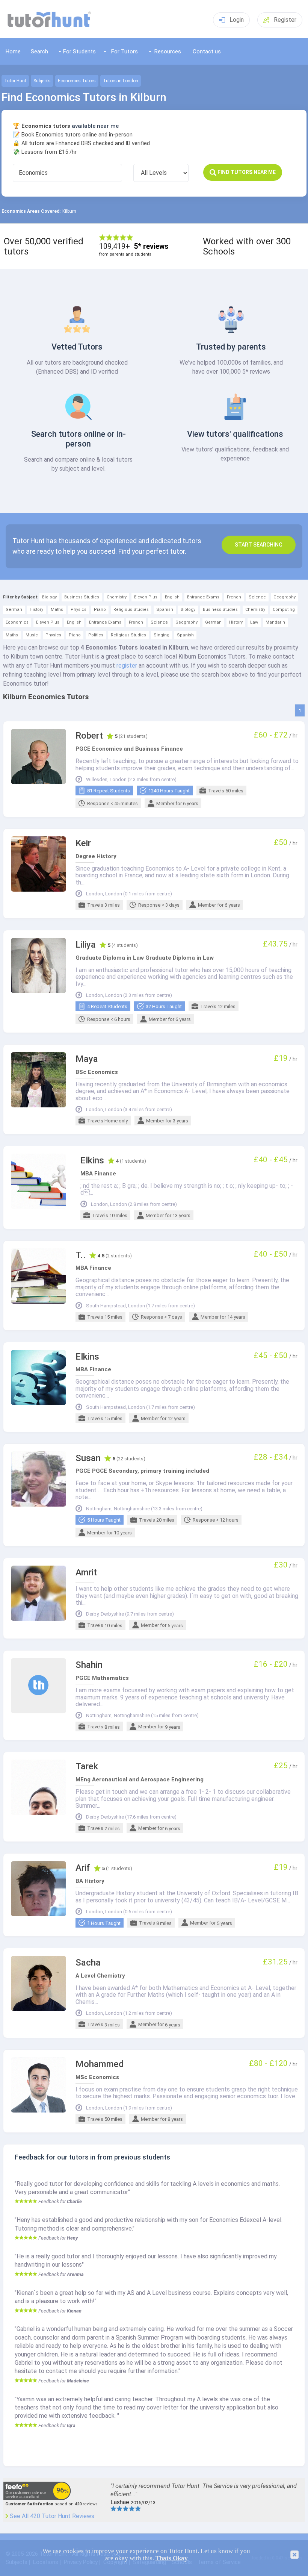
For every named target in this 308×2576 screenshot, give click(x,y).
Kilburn (69, 211)
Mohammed (100, 2064)
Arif (83, 1868)
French (234, 597)
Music (32, 635)
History (36, 610)
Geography (285, 597)
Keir (83, 843)
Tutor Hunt (15, 81)
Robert (89, 736)
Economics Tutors (77, 81)
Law (254, 622)
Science (257, 597)
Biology (49, 597)
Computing (284, 610)
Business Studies (82, 597)
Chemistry (117, 597)
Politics (96, 635)
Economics (17, 622)
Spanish (165, 610)
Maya (87, 1059)
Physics (79, 610)
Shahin (89, 1665)
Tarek (87, 1767)
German (14, 610)
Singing (162, 635)
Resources (168, 51)
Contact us (207, 51)
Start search (259, 545)
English (172, 597)
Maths (57, 610)
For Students (79, 51)
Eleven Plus (146, 597)
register (127, 666)
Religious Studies (131, 610)
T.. (81, 1255)
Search (39, 51)
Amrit (86, 1573)
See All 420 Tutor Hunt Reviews (52, 2516)
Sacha (88, 1963)
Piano (100, 610)
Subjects (42, 81)
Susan (88, 1458)
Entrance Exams (203, 597)
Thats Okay (172, 2558)
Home (13, 51)
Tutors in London (121, 81)
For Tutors (125, 51)
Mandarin (275, 622)
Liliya (86, 945)
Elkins (92, 1161)
